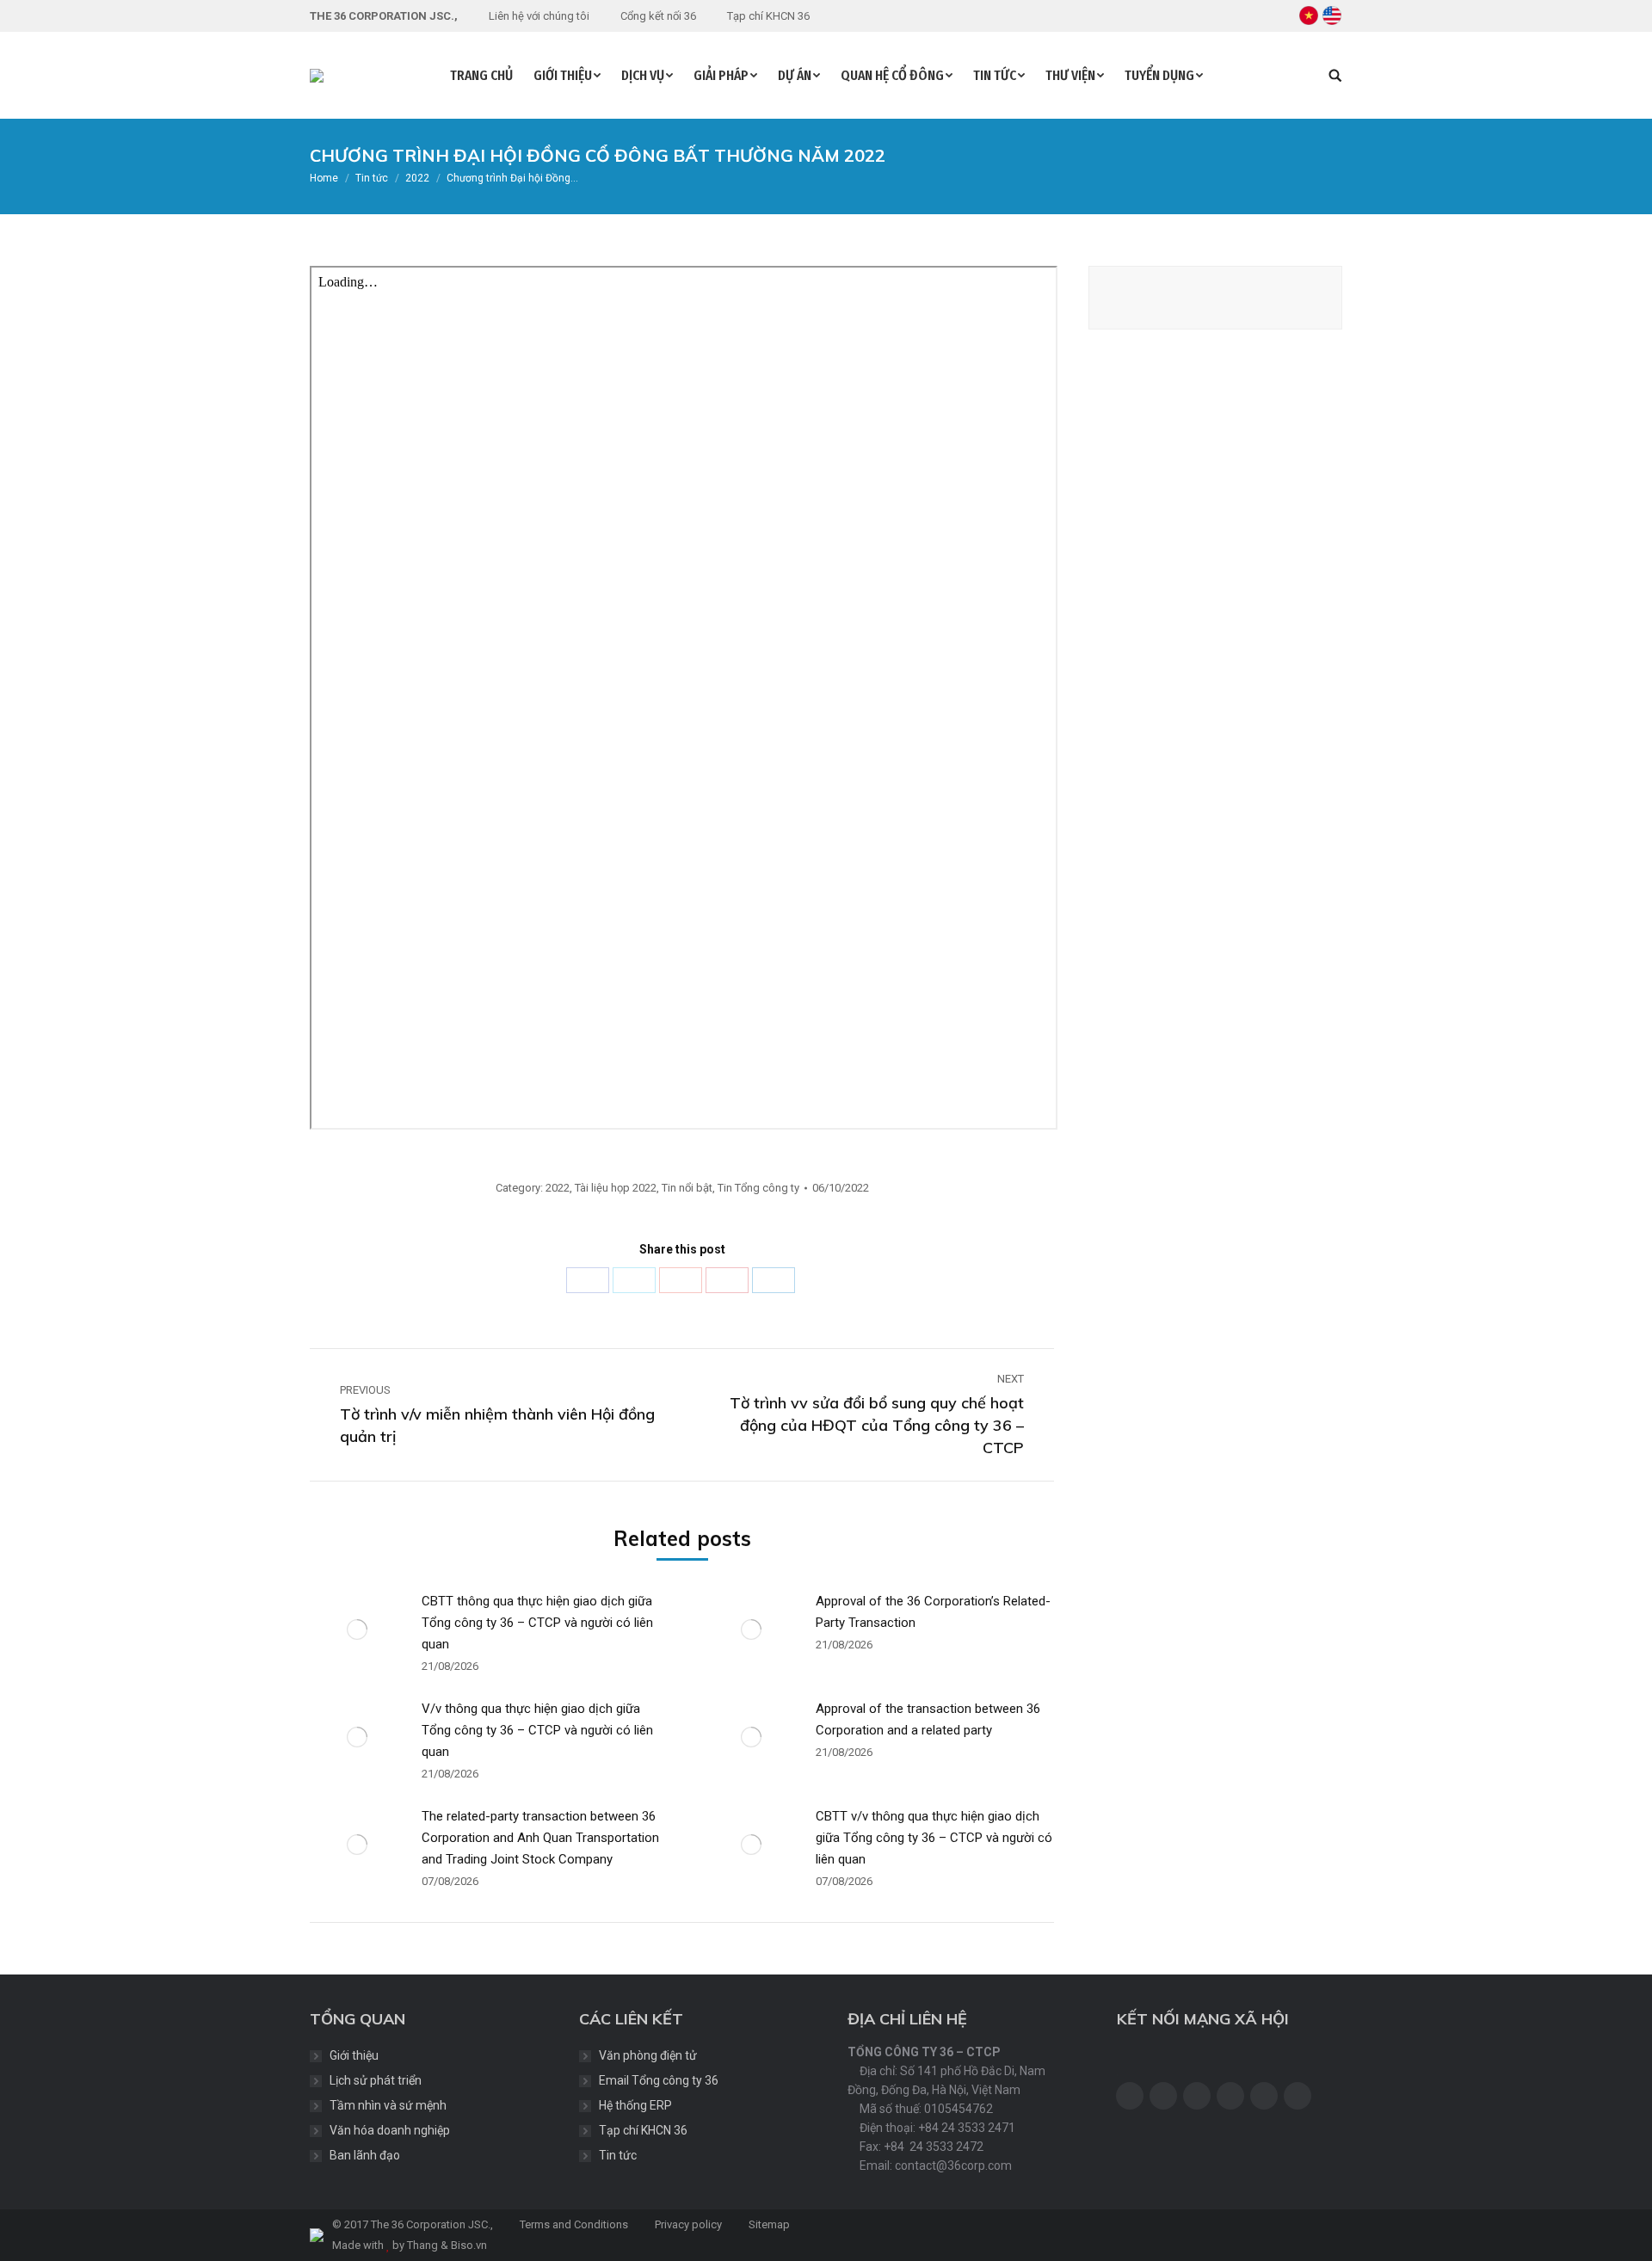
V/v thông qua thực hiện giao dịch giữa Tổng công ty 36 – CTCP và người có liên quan (537, 1730)
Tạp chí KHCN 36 (643, 2130)
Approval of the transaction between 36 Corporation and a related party (928, 1719)
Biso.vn (469, 2245)
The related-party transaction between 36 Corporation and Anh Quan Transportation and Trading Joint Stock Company (540, 1838)
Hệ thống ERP (635, 2105)
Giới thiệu (354, 2055)
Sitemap (768, 2224)
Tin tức (618, 2155)
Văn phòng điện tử (648, 2055)
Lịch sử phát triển (376, 2080)
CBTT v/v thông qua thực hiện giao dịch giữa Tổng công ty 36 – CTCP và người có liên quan (934, 1838)
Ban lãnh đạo (365, 2155)
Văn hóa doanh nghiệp (390, 2130)
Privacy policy (687, 2224)
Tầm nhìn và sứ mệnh (388, 2105)
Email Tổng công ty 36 (659, 2080)
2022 (558, 1188)
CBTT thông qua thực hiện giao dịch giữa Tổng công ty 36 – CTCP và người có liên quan (537, 1623)
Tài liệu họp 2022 (616, 1188)
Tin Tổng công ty (758, 1188)
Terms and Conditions (573, 2224)
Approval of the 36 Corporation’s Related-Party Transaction (933, 1612)
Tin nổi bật (687, 1188)
